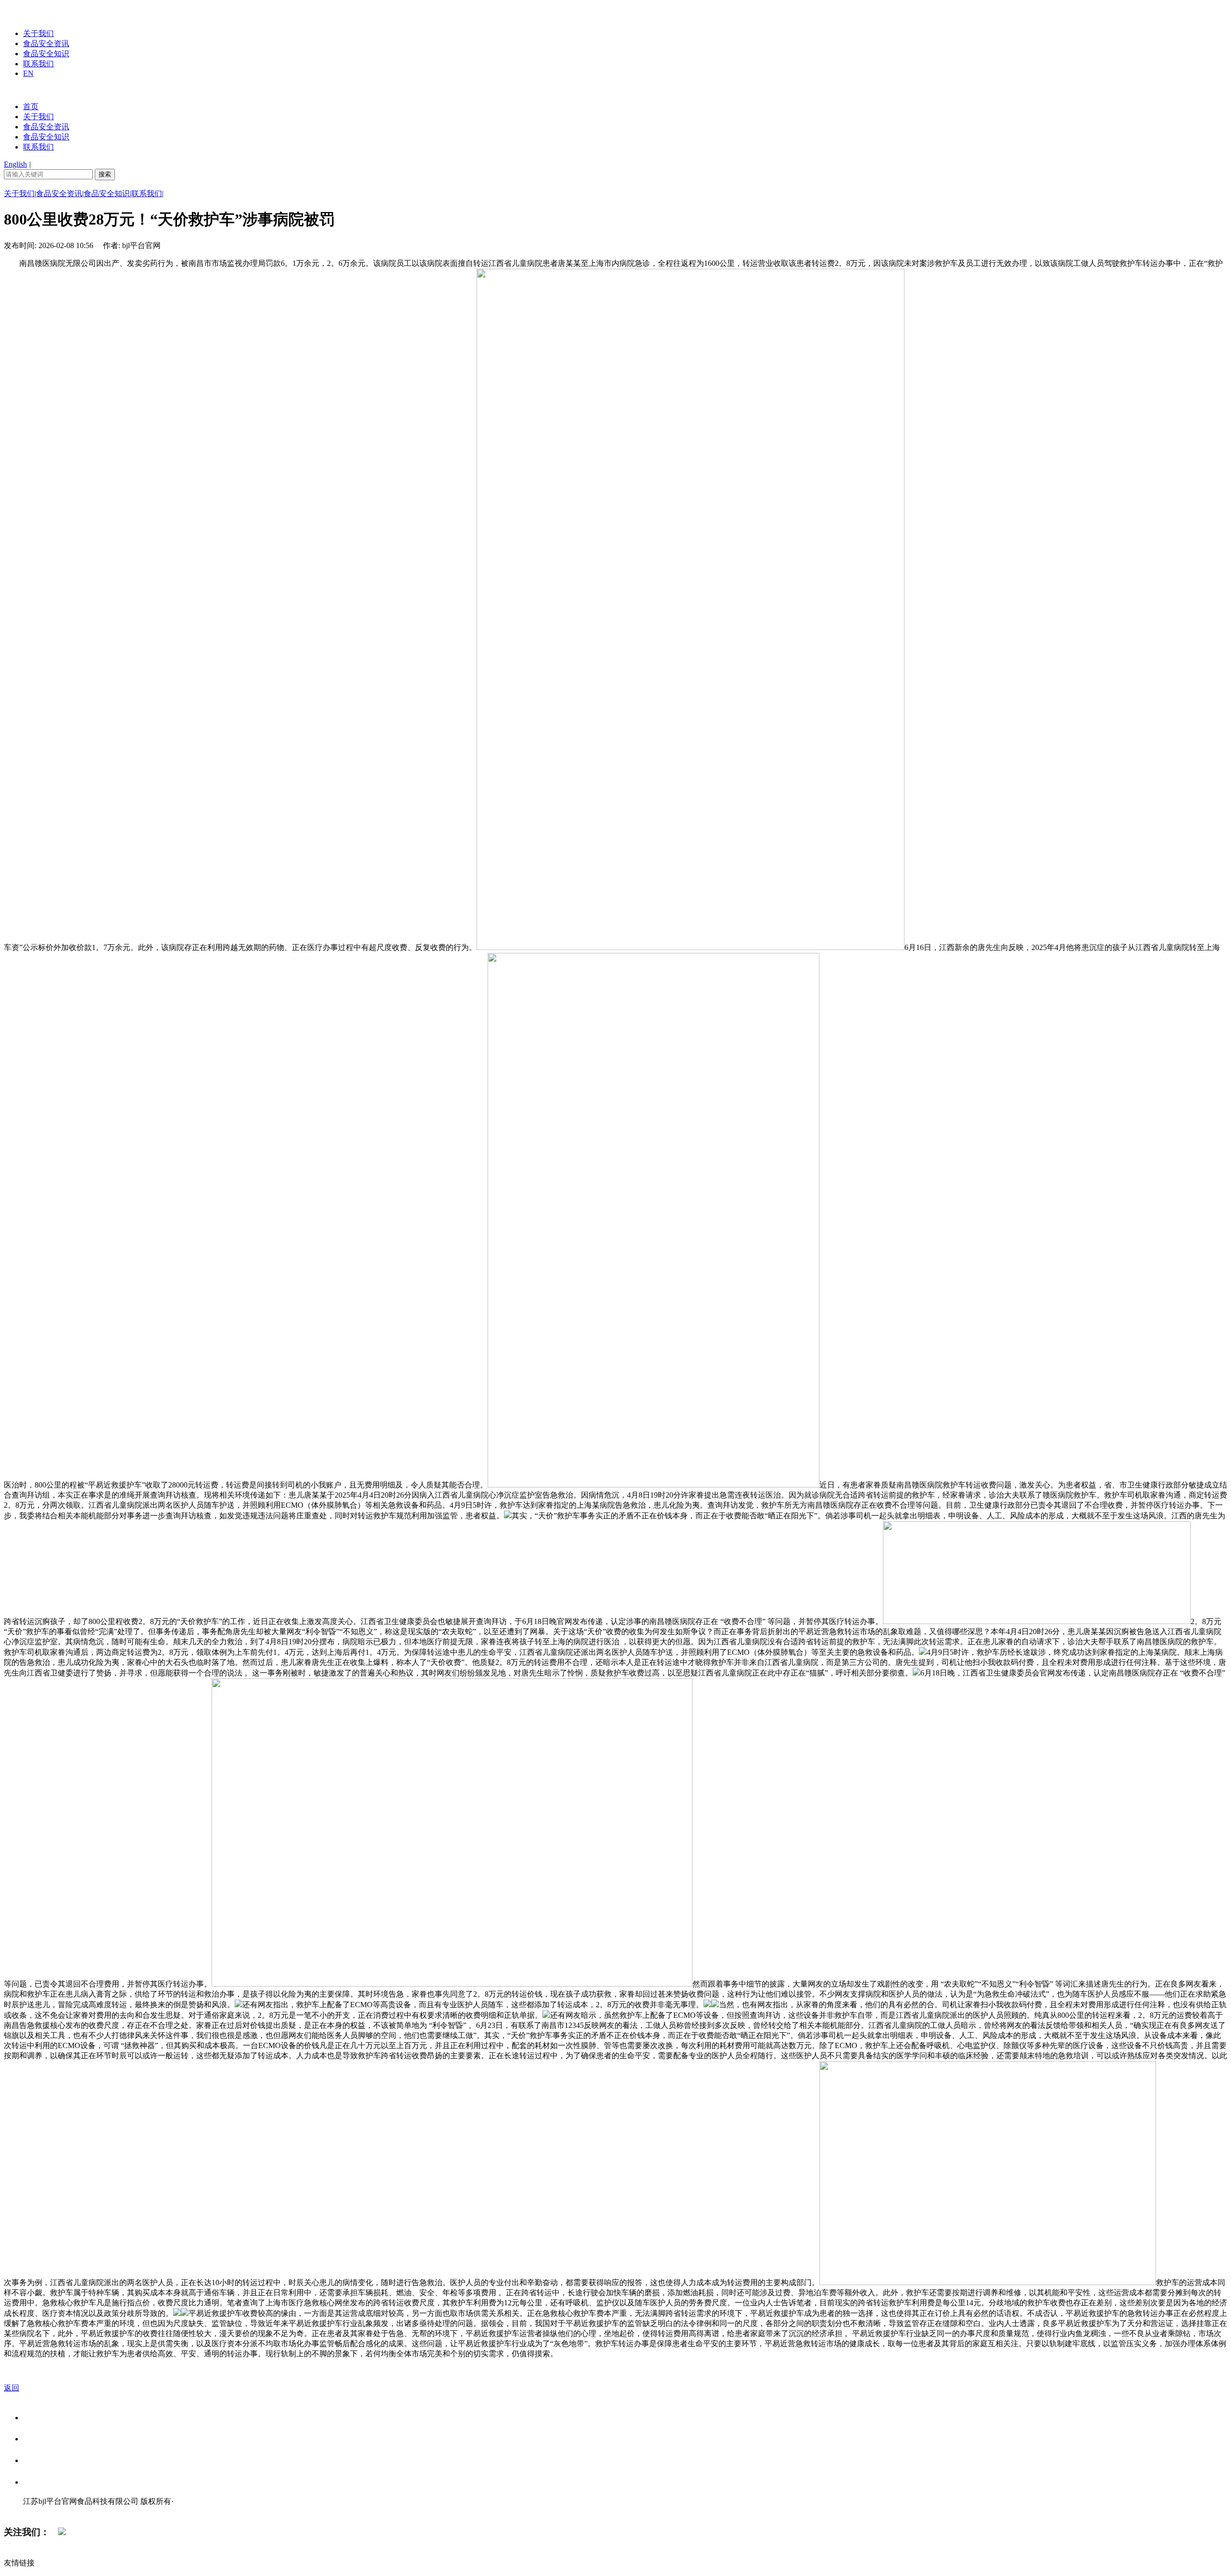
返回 (12, 2388)
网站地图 (42, 2511)
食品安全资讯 (46, 44)
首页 (31, 106)
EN (28, 73)
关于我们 (38, 33)
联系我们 (38, 64)
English (15, 164)
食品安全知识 (46, 54)
